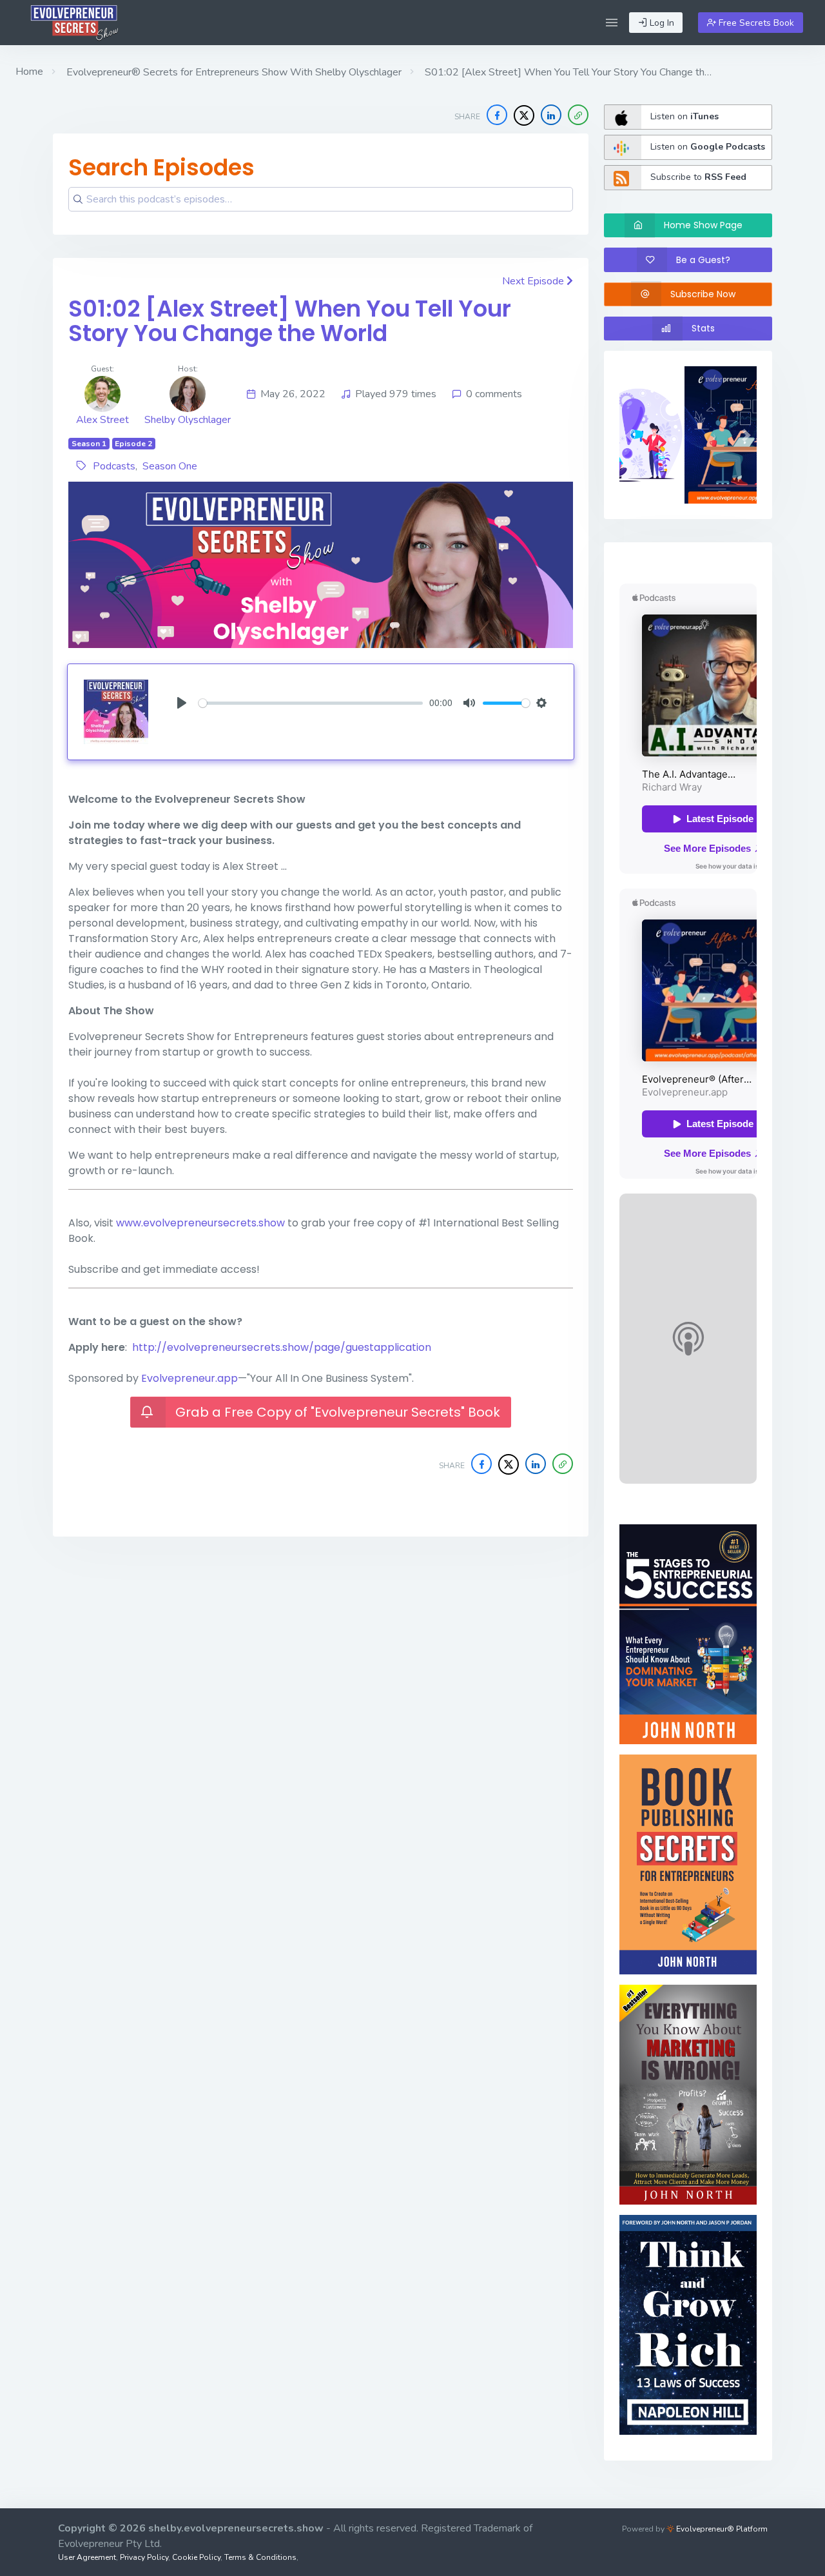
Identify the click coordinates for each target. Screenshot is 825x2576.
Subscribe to (698, 177)
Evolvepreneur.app (189, 1378)
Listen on (684, 116)
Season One (170, 466)
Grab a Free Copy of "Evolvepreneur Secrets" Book (338, 1412)
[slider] (311, 703)
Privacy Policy (144, 2557)
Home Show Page (703, 225)
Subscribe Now (703, 294)
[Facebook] (497, 115)
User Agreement (87, 2557)
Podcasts (114, 466)
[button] (612, 23)
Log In (661, 23)
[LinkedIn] (551, 115)
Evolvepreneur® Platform (721, 2529)
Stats (703, 328)
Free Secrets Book (755, 23)
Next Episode (534, 281)
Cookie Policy (196, 2557)
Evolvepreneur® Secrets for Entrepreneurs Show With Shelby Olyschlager (233, 72)
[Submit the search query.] (78, 199)
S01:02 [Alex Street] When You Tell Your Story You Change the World (290, 321)
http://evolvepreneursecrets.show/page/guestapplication (282, 1347)
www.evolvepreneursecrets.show (200, 1223)
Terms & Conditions (260, 2557)
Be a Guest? (703, 260)
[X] (524, 115)
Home (29, 72)
